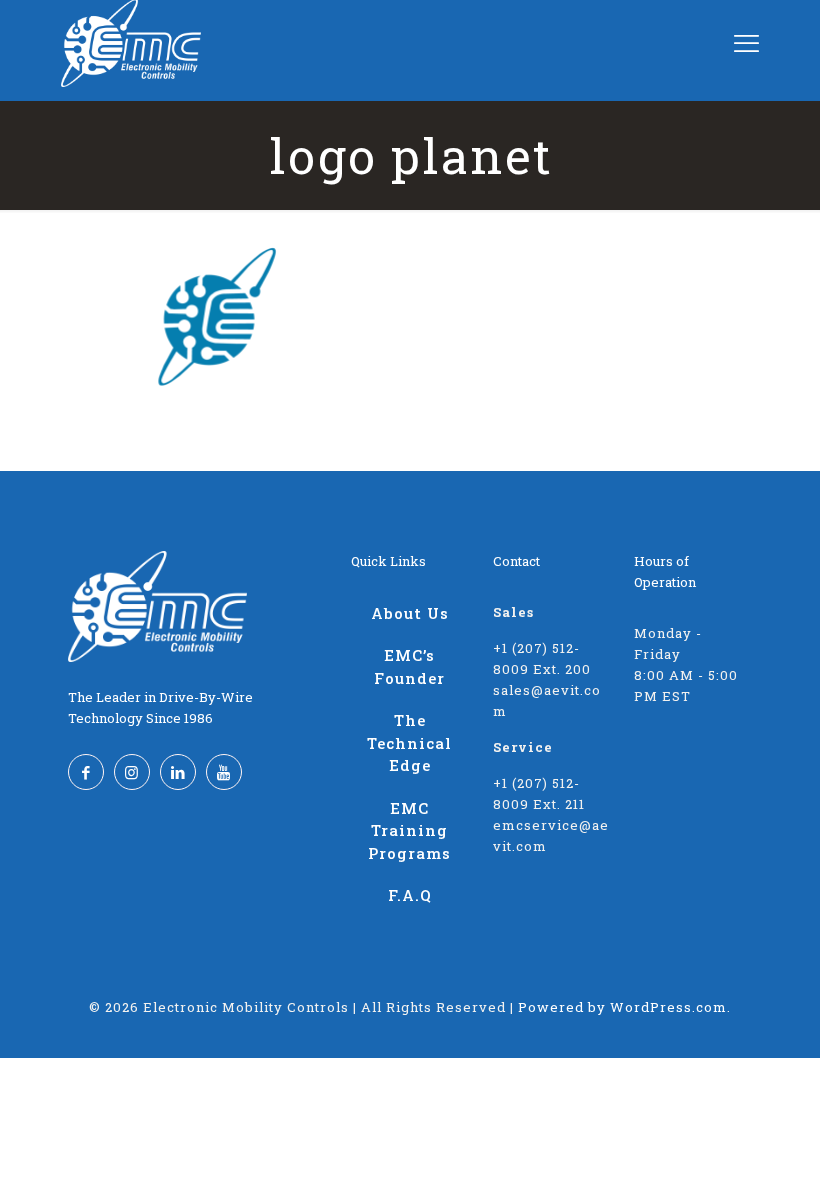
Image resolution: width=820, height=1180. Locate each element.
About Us (410, 613)
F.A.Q (410, 895)
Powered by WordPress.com (622, 1007)
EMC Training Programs (409, 830)
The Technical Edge (409, 742)
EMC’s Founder (409, 666)
